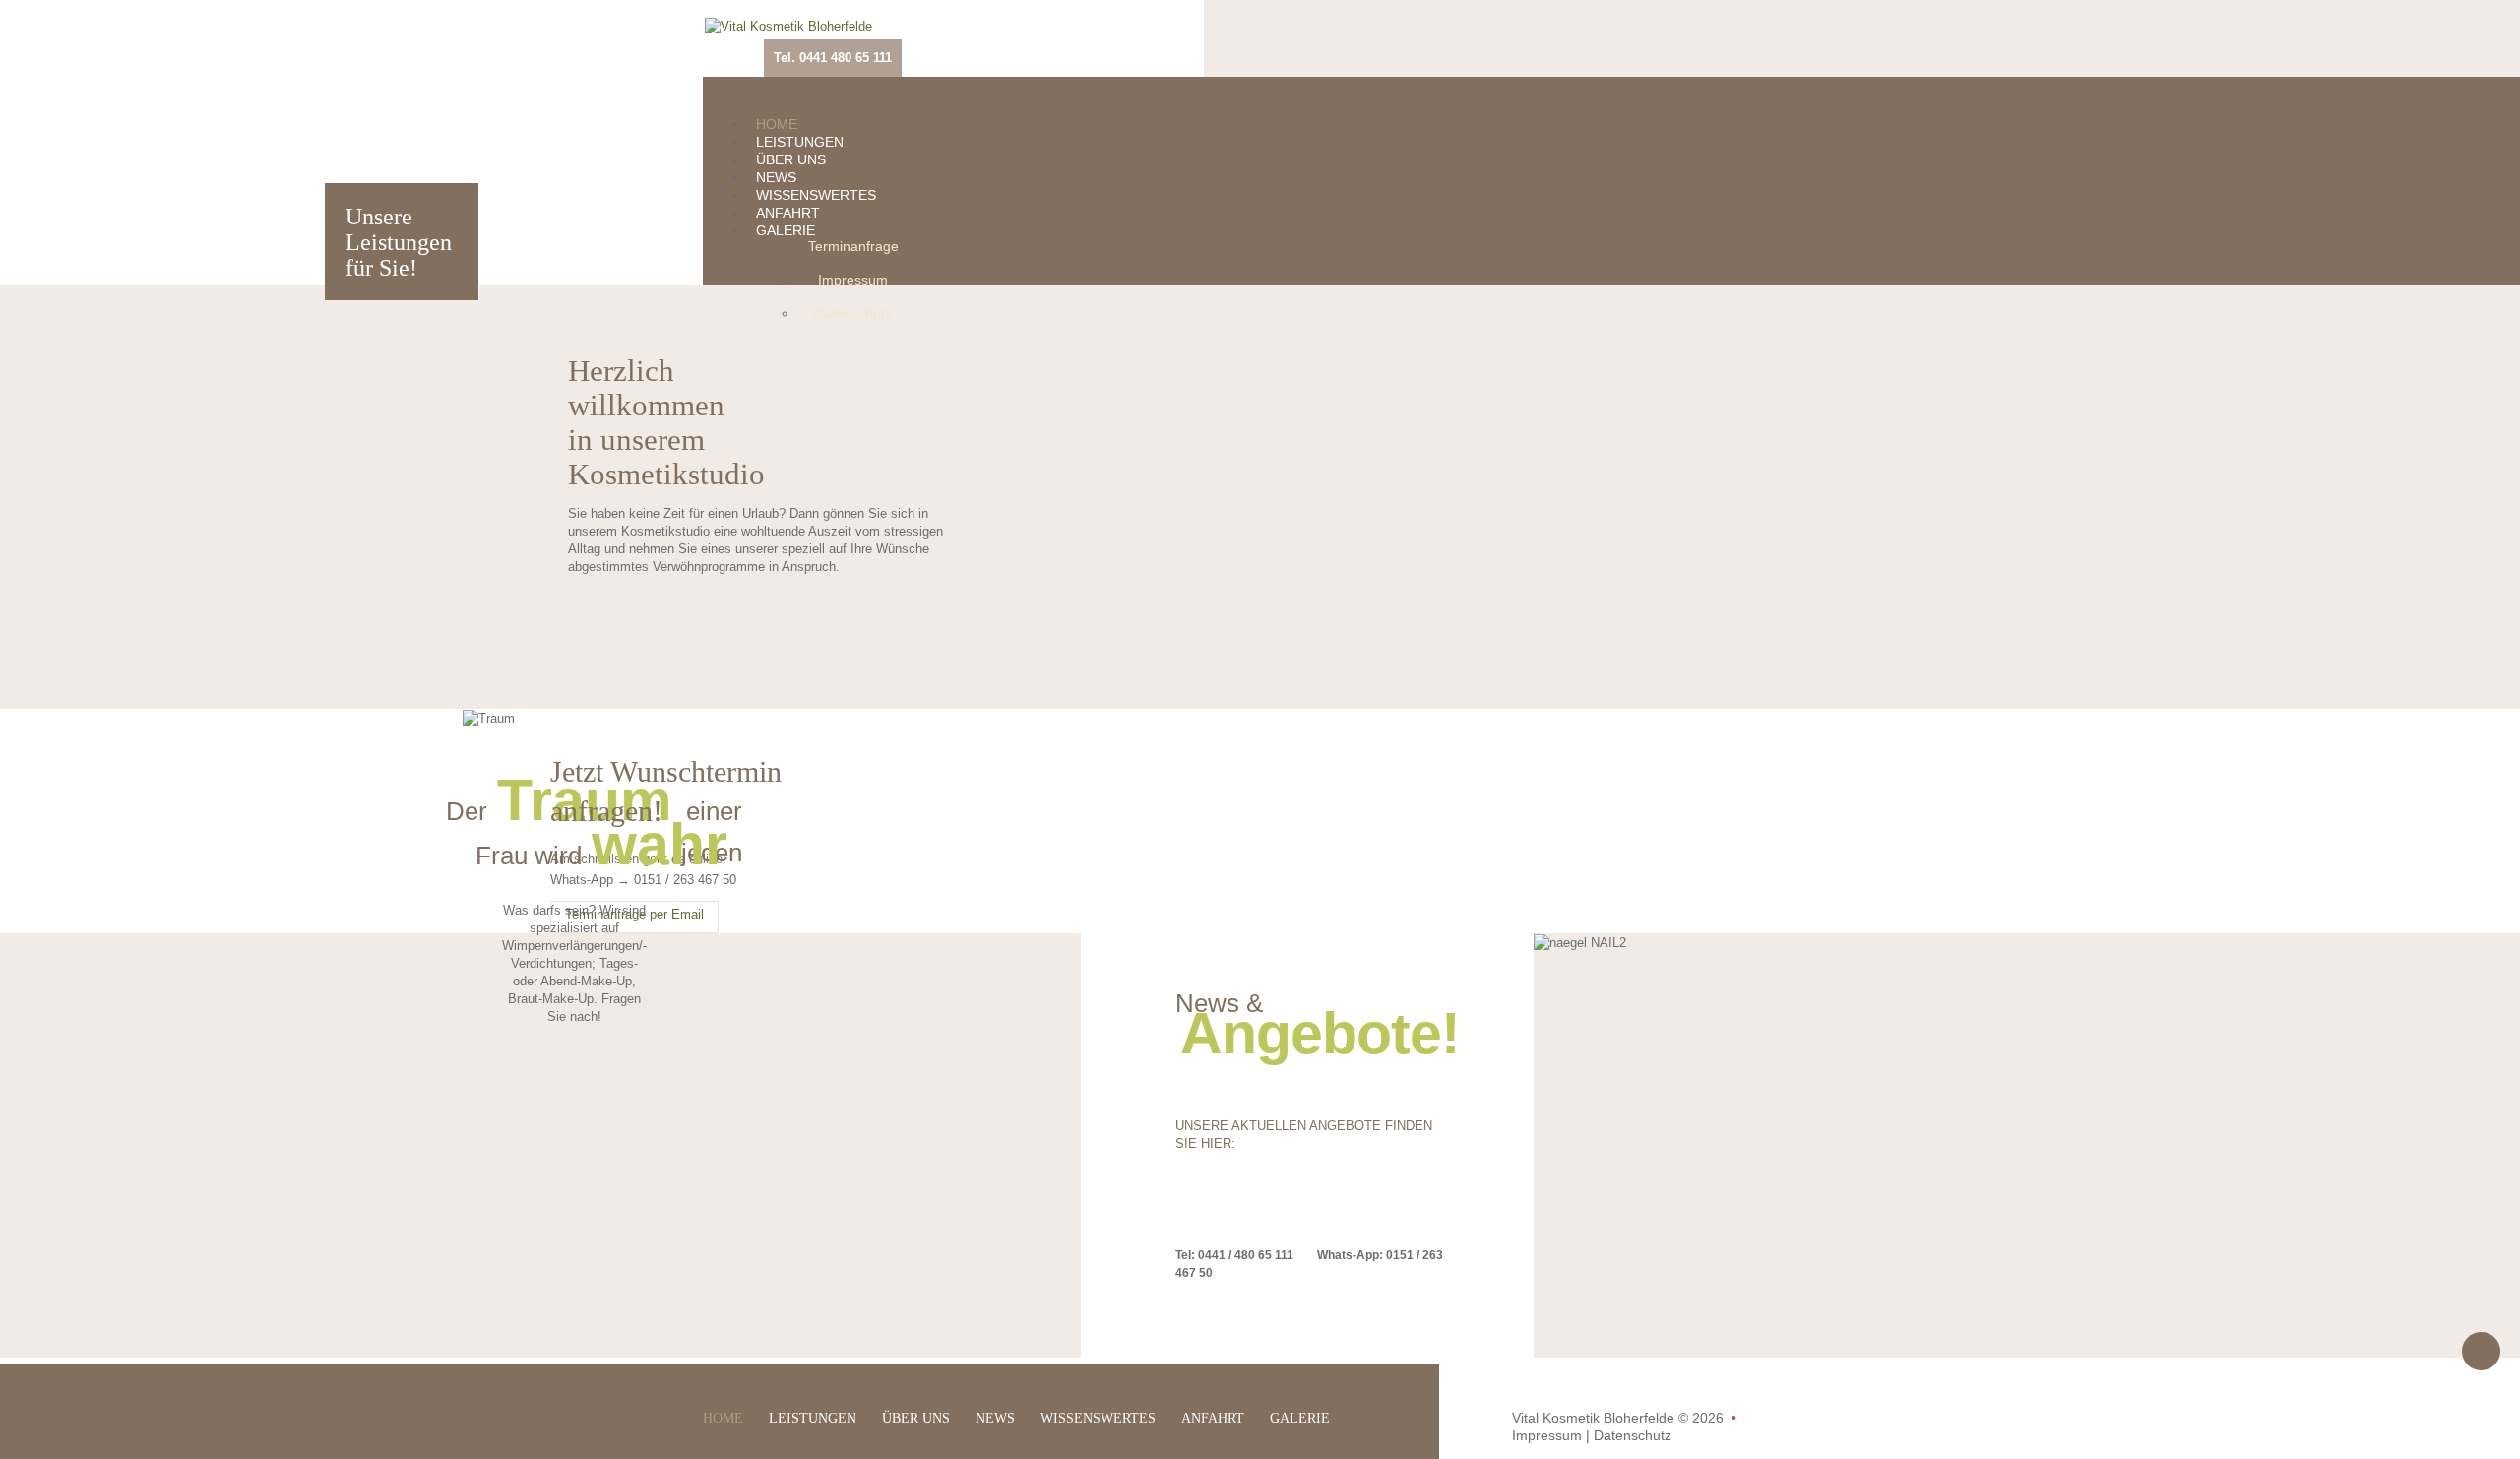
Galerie (786, 230)
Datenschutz (853, 313)
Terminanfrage (853, 246)
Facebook (1111, 39)
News (776, 177)
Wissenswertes (816, 195)
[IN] (1174, 39)
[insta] (1142, 39)
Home (777, 124)
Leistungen (800, 142)
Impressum (853, 280)
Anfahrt (788, 213)
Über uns (791, 159)
